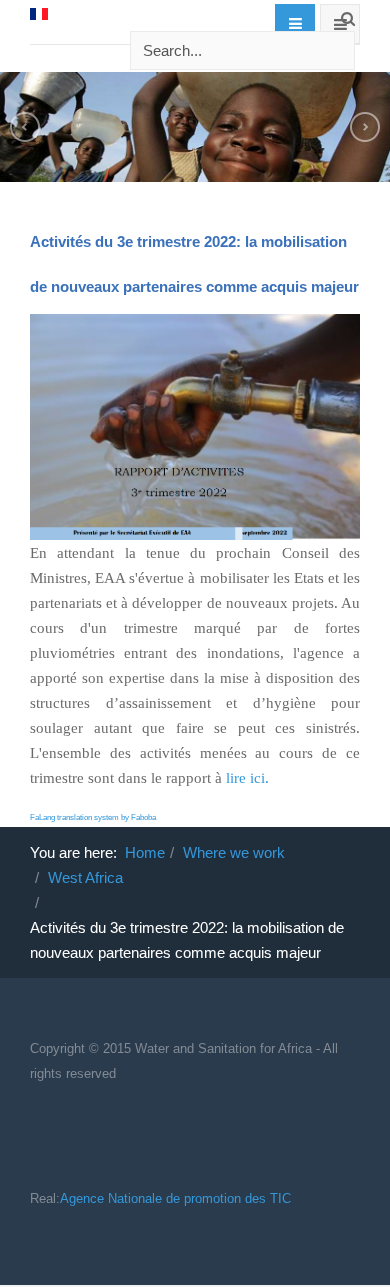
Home (145, 852)
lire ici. (247, 778)
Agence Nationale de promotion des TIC (175, 1198)
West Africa (85, 877)
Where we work (234, 852)
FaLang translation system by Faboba (93, 817)
